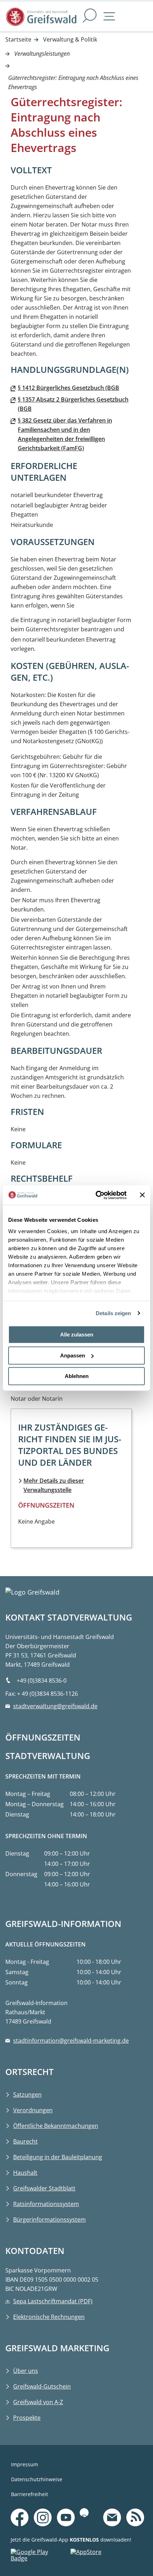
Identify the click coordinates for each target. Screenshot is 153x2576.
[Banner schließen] (142, 1195)
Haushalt (25, 2173)
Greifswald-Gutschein (42, 2386)
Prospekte (27, 2418)
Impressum (25, 2464)
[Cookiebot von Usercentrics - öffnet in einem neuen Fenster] (96, 1195)
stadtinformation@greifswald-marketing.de (71, 2041)
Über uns (26, 2371)
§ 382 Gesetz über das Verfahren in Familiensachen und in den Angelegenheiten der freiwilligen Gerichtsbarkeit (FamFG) (65, 434)
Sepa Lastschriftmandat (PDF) (53, 2301)
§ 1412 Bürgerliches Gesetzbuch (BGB (68, 388)
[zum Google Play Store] (41, 2557)
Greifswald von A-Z (38, 2402)
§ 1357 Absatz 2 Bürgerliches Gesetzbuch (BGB (73, 404)
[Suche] (90, 17)
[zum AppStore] (100, 2557)
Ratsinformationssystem (46, 2204)
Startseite (18, 39)
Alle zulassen (77, 1335)
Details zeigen (113, 1313)
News (135, 2507)
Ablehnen (77, 1376)
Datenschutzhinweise (37, 2479)
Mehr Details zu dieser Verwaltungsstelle (54, 1485)
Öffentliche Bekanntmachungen (56, 2126)
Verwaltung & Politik (70, 39)
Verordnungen (33, 2110)
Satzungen (27, 2095)
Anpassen (73, 1355)
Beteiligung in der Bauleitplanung (58, 2157)
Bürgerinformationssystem (49, 2220)
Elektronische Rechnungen (49, 2317)
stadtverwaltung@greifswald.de (55, 1706)
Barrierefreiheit (30, 2494)
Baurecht (25, 2141)
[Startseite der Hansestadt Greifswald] (41, 17)
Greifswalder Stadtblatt (44, 2188)
